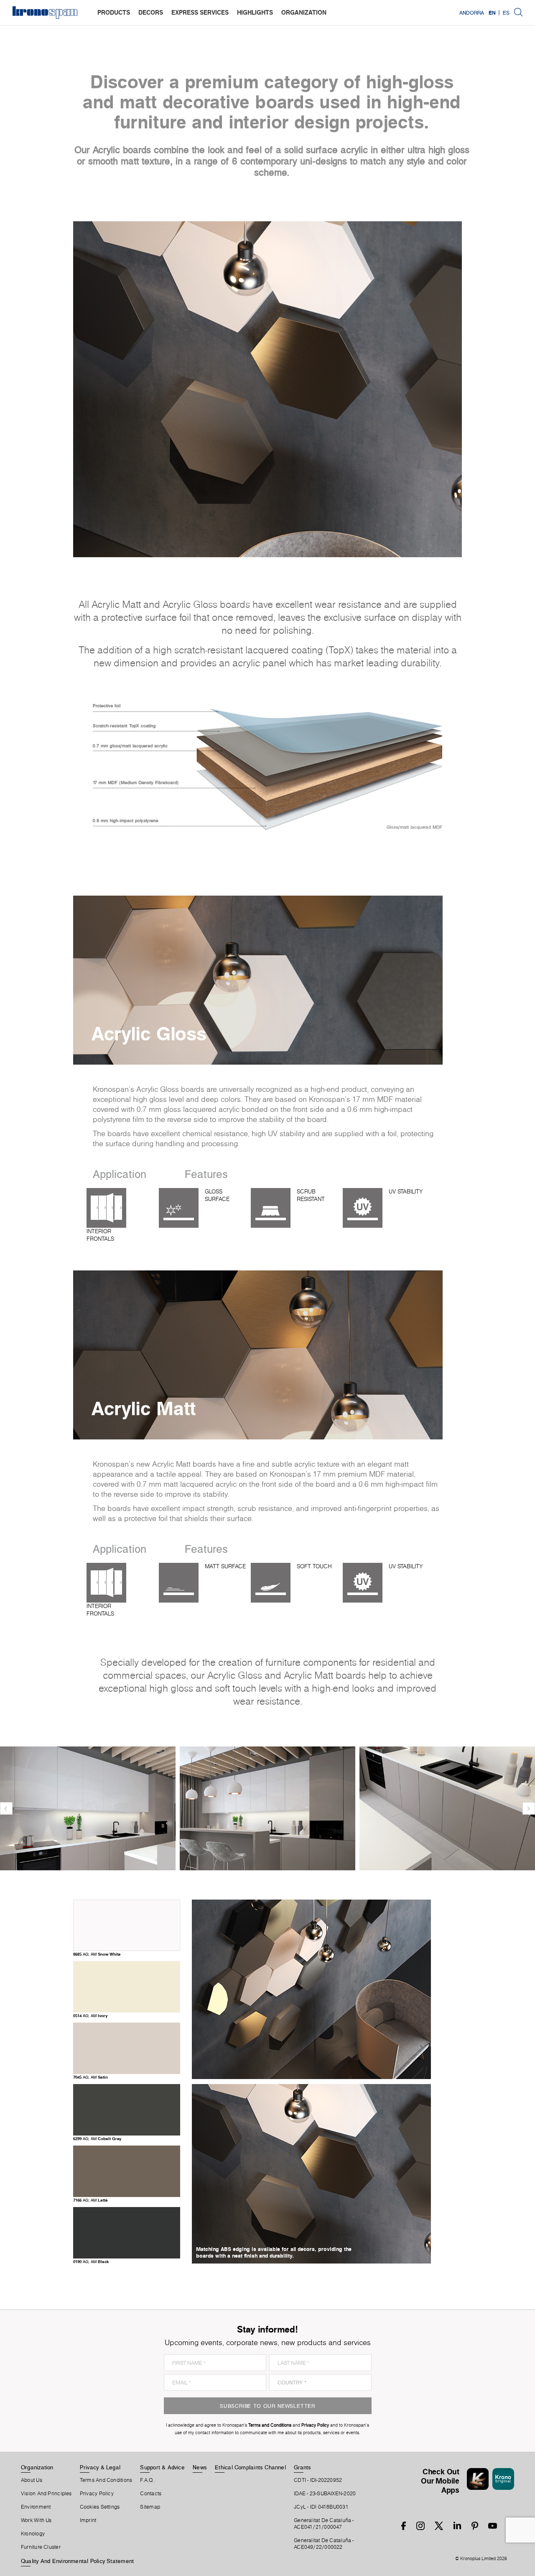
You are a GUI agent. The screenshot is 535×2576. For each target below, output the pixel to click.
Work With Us (36, 2520)
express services (200, 12)
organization (304, 12)
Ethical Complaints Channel (250, 2467)
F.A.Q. (147, 2480)
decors (151, 12)
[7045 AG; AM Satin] (127, 2070)
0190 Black (91, 2261)
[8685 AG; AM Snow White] (127, 1947)
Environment (36, 2507)
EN (492, 13)
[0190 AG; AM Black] (127, 2255)
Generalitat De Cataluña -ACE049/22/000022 (324, 2544)
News (200, 2467)
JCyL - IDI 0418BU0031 (321, 2507)
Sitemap (150, 2507)
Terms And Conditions (106, 2480)
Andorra (472, 13)
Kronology (33, 2534)
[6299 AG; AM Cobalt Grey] (127, 2132)
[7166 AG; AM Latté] (127, 2193)
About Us (32, 2480)
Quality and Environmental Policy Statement (77, 2561)
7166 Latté (90, 2200)
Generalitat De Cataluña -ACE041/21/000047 (324, 2524)
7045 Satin (90, 2077)
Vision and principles (46, 2494)
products (114, 12)
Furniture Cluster (41, 2547)
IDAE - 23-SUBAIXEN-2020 (325, 2494)
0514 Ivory (90, 2015)
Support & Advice (162, 2467)
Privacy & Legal (100, 2467)
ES (506, 13)
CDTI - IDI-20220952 (318, 2480)
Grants (302, 2467)
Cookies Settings (100, 2507)
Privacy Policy (97, 2494)
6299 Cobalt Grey (97, 2138)
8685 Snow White (97, 1954)
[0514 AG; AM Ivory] (127, 2009)
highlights (255, 12)
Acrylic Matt (144, 1408)
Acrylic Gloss (149, 1033)
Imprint (88, 2520)
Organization (37, 2467)
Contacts (151, 2494)
